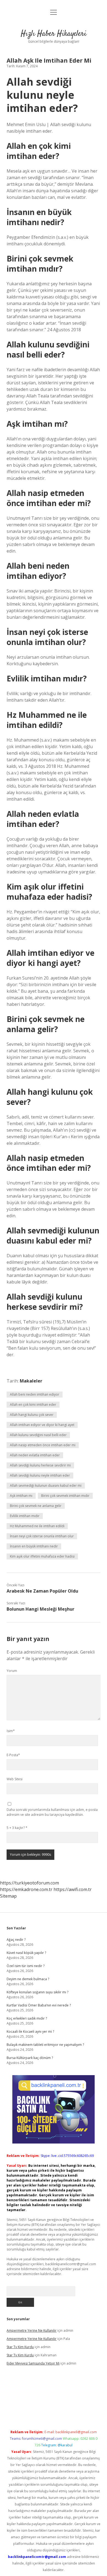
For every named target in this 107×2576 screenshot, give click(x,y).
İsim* (11, 1731)
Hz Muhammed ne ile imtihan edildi (37, 1526)
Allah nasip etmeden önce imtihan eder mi (43, 1445)
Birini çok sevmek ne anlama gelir (36, 1506)
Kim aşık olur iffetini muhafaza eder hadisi (42, 1556)
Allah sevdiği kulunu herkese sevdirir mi (40, 1465)
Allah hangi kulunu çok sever (32, 1415)
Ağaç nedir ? (16, 1940)
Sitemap (8, 1896)
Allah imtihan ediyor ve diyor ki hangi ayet (42, 1425)
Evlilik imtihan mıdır (25, 1516)
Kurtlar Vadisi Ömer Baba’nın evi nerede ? (39, 2005)
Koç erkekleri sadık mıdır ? (27, 2018)
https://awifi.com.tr (73, 1889)
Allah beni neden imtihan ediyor (35, 1394)
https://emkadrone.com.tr (26, 1889)
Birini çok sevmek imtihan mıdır (65, 1496)
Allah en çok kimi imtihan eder (33, 1405)
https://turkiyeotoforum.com (29, 1883)
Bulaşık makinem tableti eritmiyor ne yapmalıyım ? (45, 2045)
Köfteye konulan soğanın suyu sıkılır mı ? (37, 1992)
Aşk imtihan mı (21, 1496)
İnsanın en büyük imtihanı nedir (34, 1546)
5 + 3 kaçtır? (17, 1828)
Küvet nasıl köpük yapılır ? (26, 1953)
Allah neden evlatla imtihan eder (35, 1455)
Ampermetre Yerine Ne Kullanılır (32, 2330)
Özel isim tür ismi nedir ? (26, 1966)
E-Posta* (13, 1755)
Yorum (12, 1671)
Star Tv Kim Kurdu (20, 2347)
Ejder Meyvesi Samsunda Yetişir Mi (33, 2363)
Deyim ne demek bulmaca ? (28, 1979)
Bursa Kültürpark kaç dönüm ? (30, 2058)
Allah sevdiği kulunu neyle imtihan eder (40, 1475)
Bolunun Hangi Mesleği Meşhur (40, 1609)
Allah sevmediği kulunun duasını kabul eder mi (46, 1486)
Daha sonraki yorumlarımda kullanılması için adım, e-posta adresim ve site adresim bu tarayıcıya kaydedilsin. (52, 1812)
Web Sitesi (15, 1779)
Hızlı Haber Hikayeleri (54, 34)
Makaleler (31, 1381)
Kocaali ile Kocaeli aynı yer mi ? (30, 2032)
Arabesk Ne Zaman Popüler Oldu (42, 1591)
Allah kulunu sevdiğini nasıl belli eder (38, 1435)
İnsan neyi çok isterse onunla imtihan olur (42, 1536)
